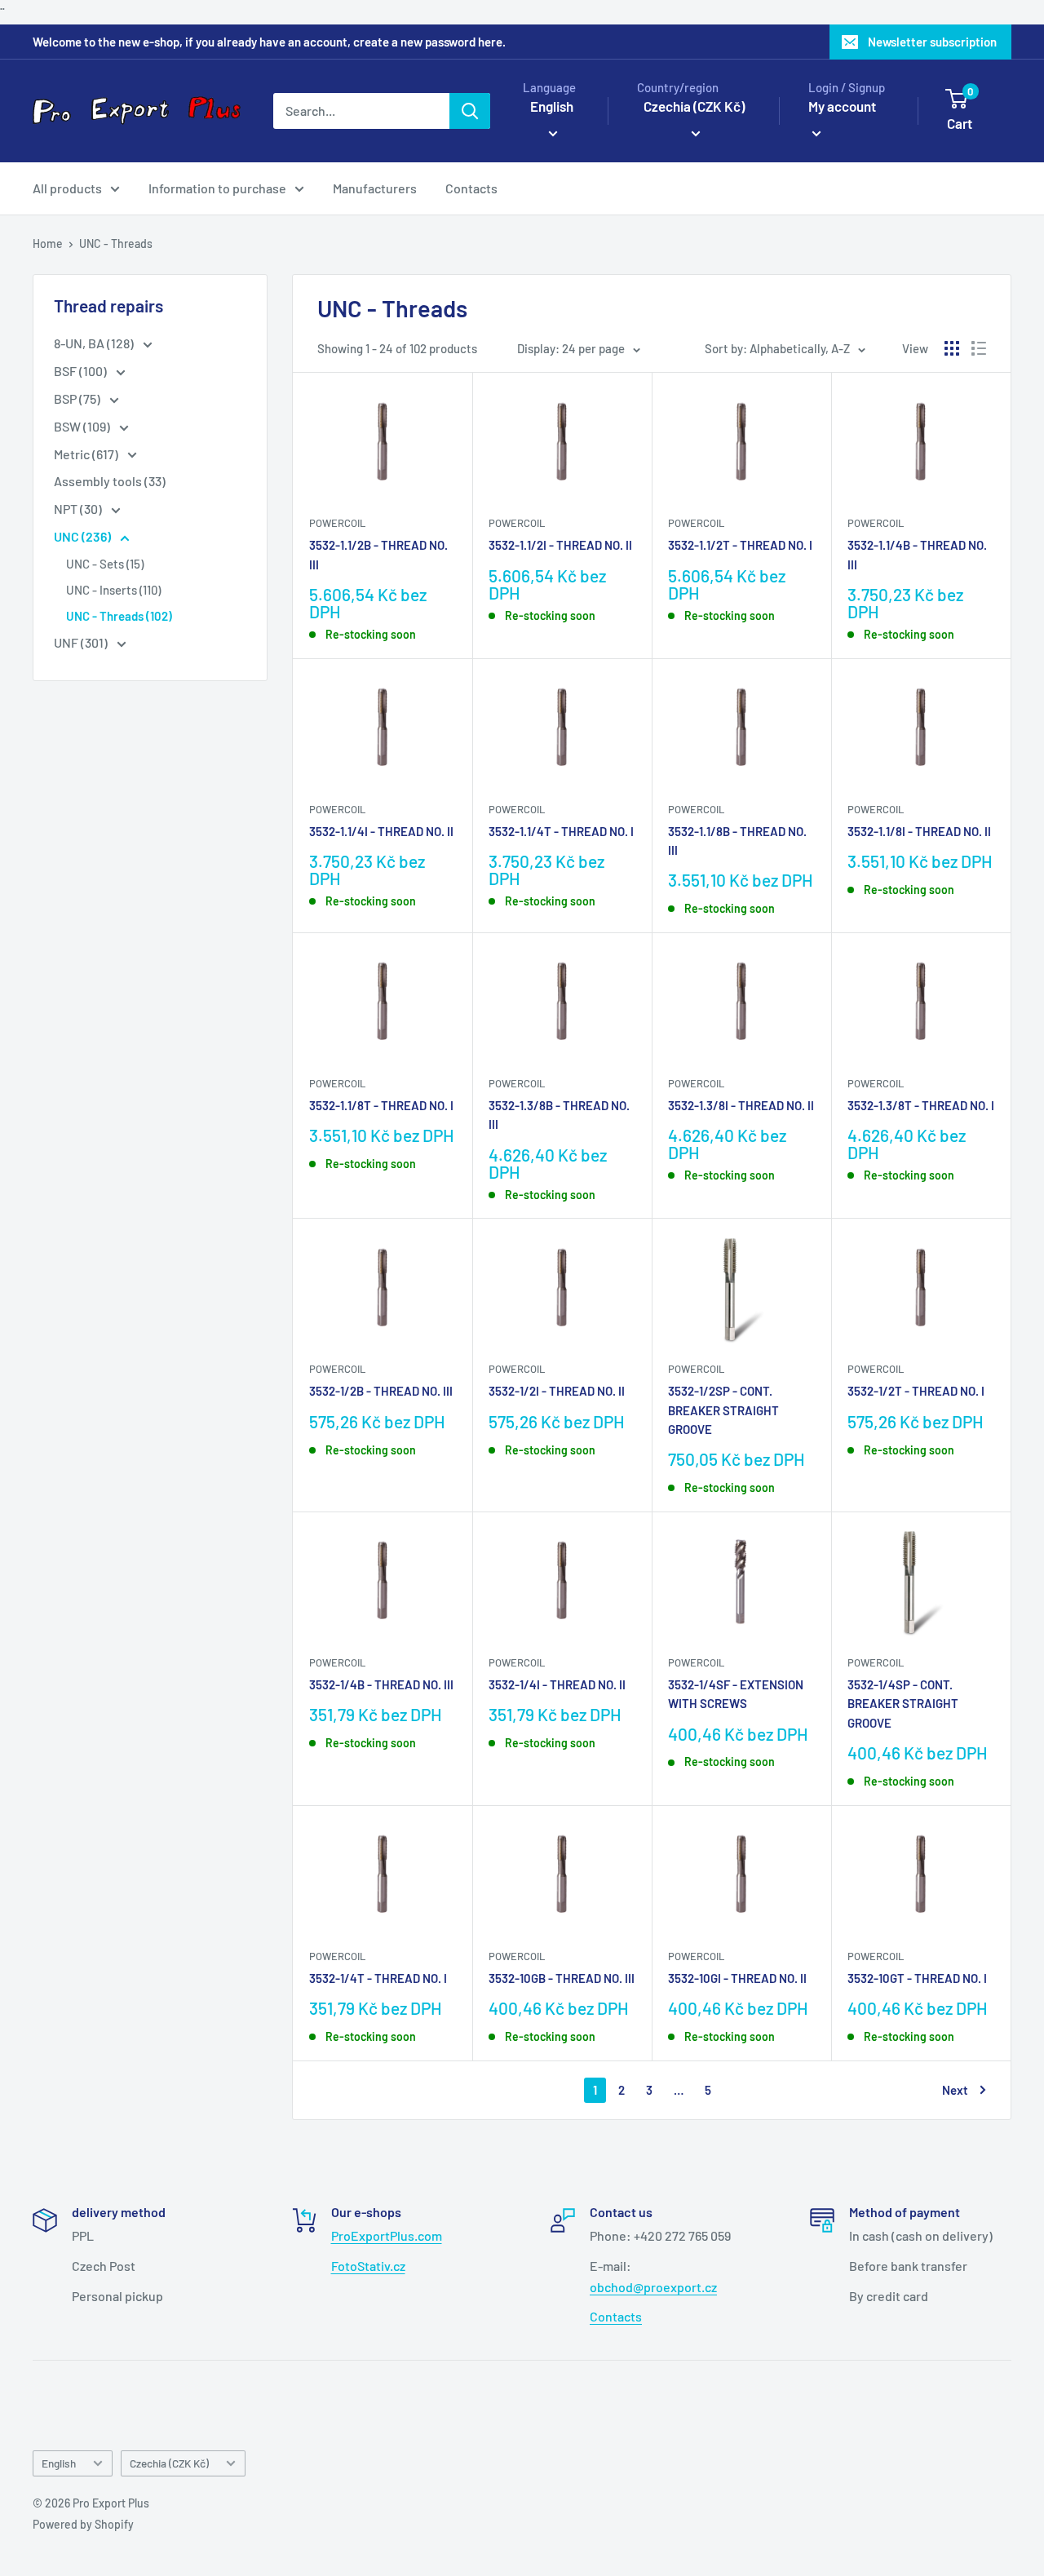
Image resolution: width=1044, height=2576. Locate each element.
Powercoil (337, 523)
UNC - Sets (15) (105, 564)
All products (67, 188)
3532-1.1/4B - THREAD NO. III (917, 554)
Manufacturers (375, 188)
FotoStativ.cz (368, 2266)
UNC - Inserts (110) (113, 590)
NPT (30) (79, 509)
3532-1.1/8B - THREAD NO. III (737, 841)
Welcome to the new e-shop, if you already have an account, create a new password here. (269, 42)
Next (955, 2090)
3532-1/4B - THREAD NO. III (381, 1684)
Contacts (471, 188)
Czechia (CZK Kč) (169, 2463)
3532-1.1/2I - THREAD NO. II (560, 545)
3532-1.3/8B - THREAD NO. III (559, 1115)
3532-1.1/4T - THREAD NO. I (561, 831)
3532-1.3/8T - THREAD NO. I (921, 1105)
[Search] (470, 111)
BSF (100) (82, 371)
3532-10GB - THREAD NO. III (562, 1978)
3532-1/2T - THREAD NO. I (916, 1391)
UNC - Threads (116, 243)
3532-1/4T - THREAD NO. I (378, 1978)
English (59, 2463)
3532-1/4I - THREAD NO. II (557, 1684)
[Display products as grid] (952, 348)
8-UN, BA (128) (95, 343)
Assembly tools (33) (110, 481)
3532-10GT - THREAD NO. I (917, 1978)
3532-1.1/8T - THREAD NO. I (381, 1105)
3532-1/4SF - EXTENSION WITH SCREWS (736, 1694)
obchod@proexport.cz (653, 2287)
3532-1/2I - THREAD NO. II (557, 1391)
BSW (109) (83, 426)
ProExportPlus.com (387, 2235)
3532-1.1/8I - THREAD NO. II (919, 831)
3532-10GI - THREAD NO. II (737, 1978)
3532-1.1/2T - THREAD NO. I (740, 545)
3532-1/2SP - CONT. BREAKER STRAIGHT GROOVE (723, 1410)
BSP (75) (78, 398)
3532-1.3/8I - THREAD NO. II (741, 1105)
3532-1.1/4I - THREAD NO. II (381, 831)
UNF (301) (82, 642)
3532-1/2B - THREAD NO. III (381, 1391)
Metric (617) (87, 454)
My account (842, 106)
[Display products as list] (979, 348)
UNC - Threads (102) (119, 616)
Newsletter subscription (932, 42)
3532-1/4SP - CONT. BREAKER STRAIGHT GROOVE (903, 1704)
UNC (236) (84, 536)
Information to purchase (217, 188)
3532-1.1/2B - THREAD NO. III (378, 554)
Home (48, 243)
